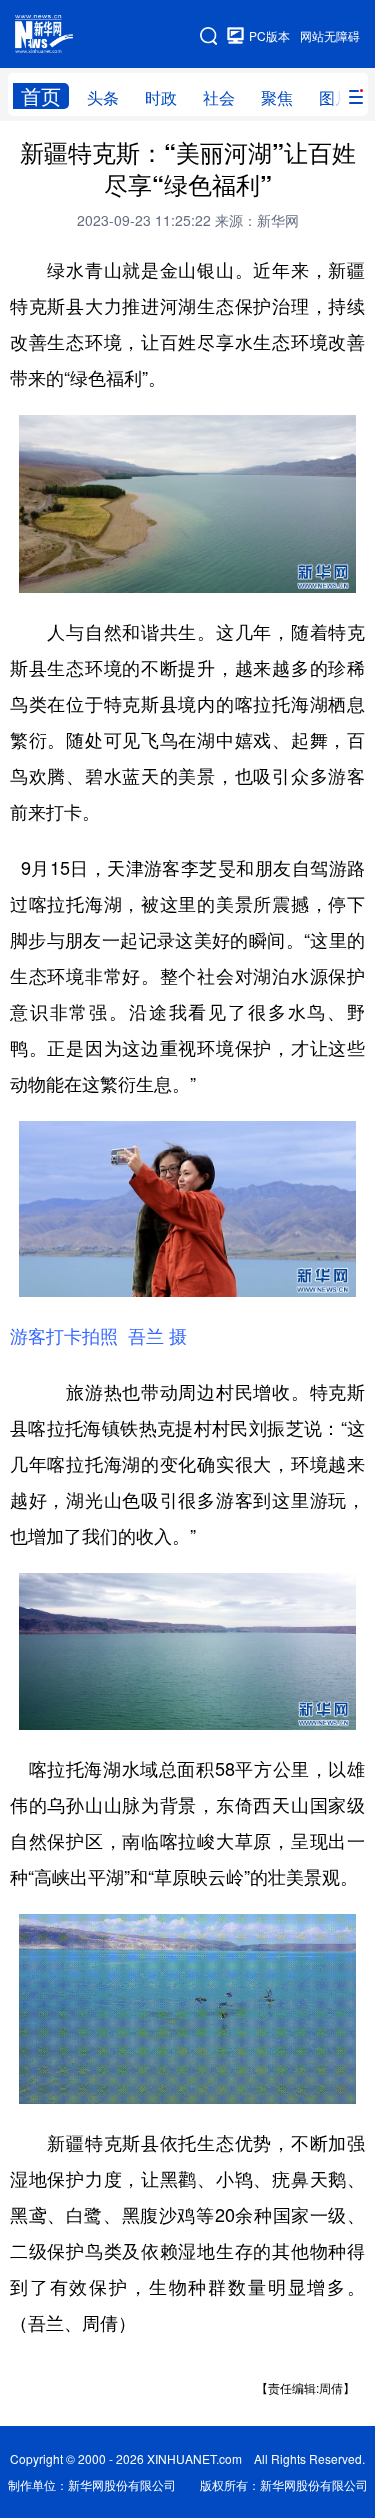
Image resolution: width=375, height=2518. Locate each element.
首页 (41, 96)
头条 (103, 97)
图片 (335, 97)
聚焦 (277, 97)
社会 (219, 97)
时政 (161, 97)
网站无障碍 (330, 35)
